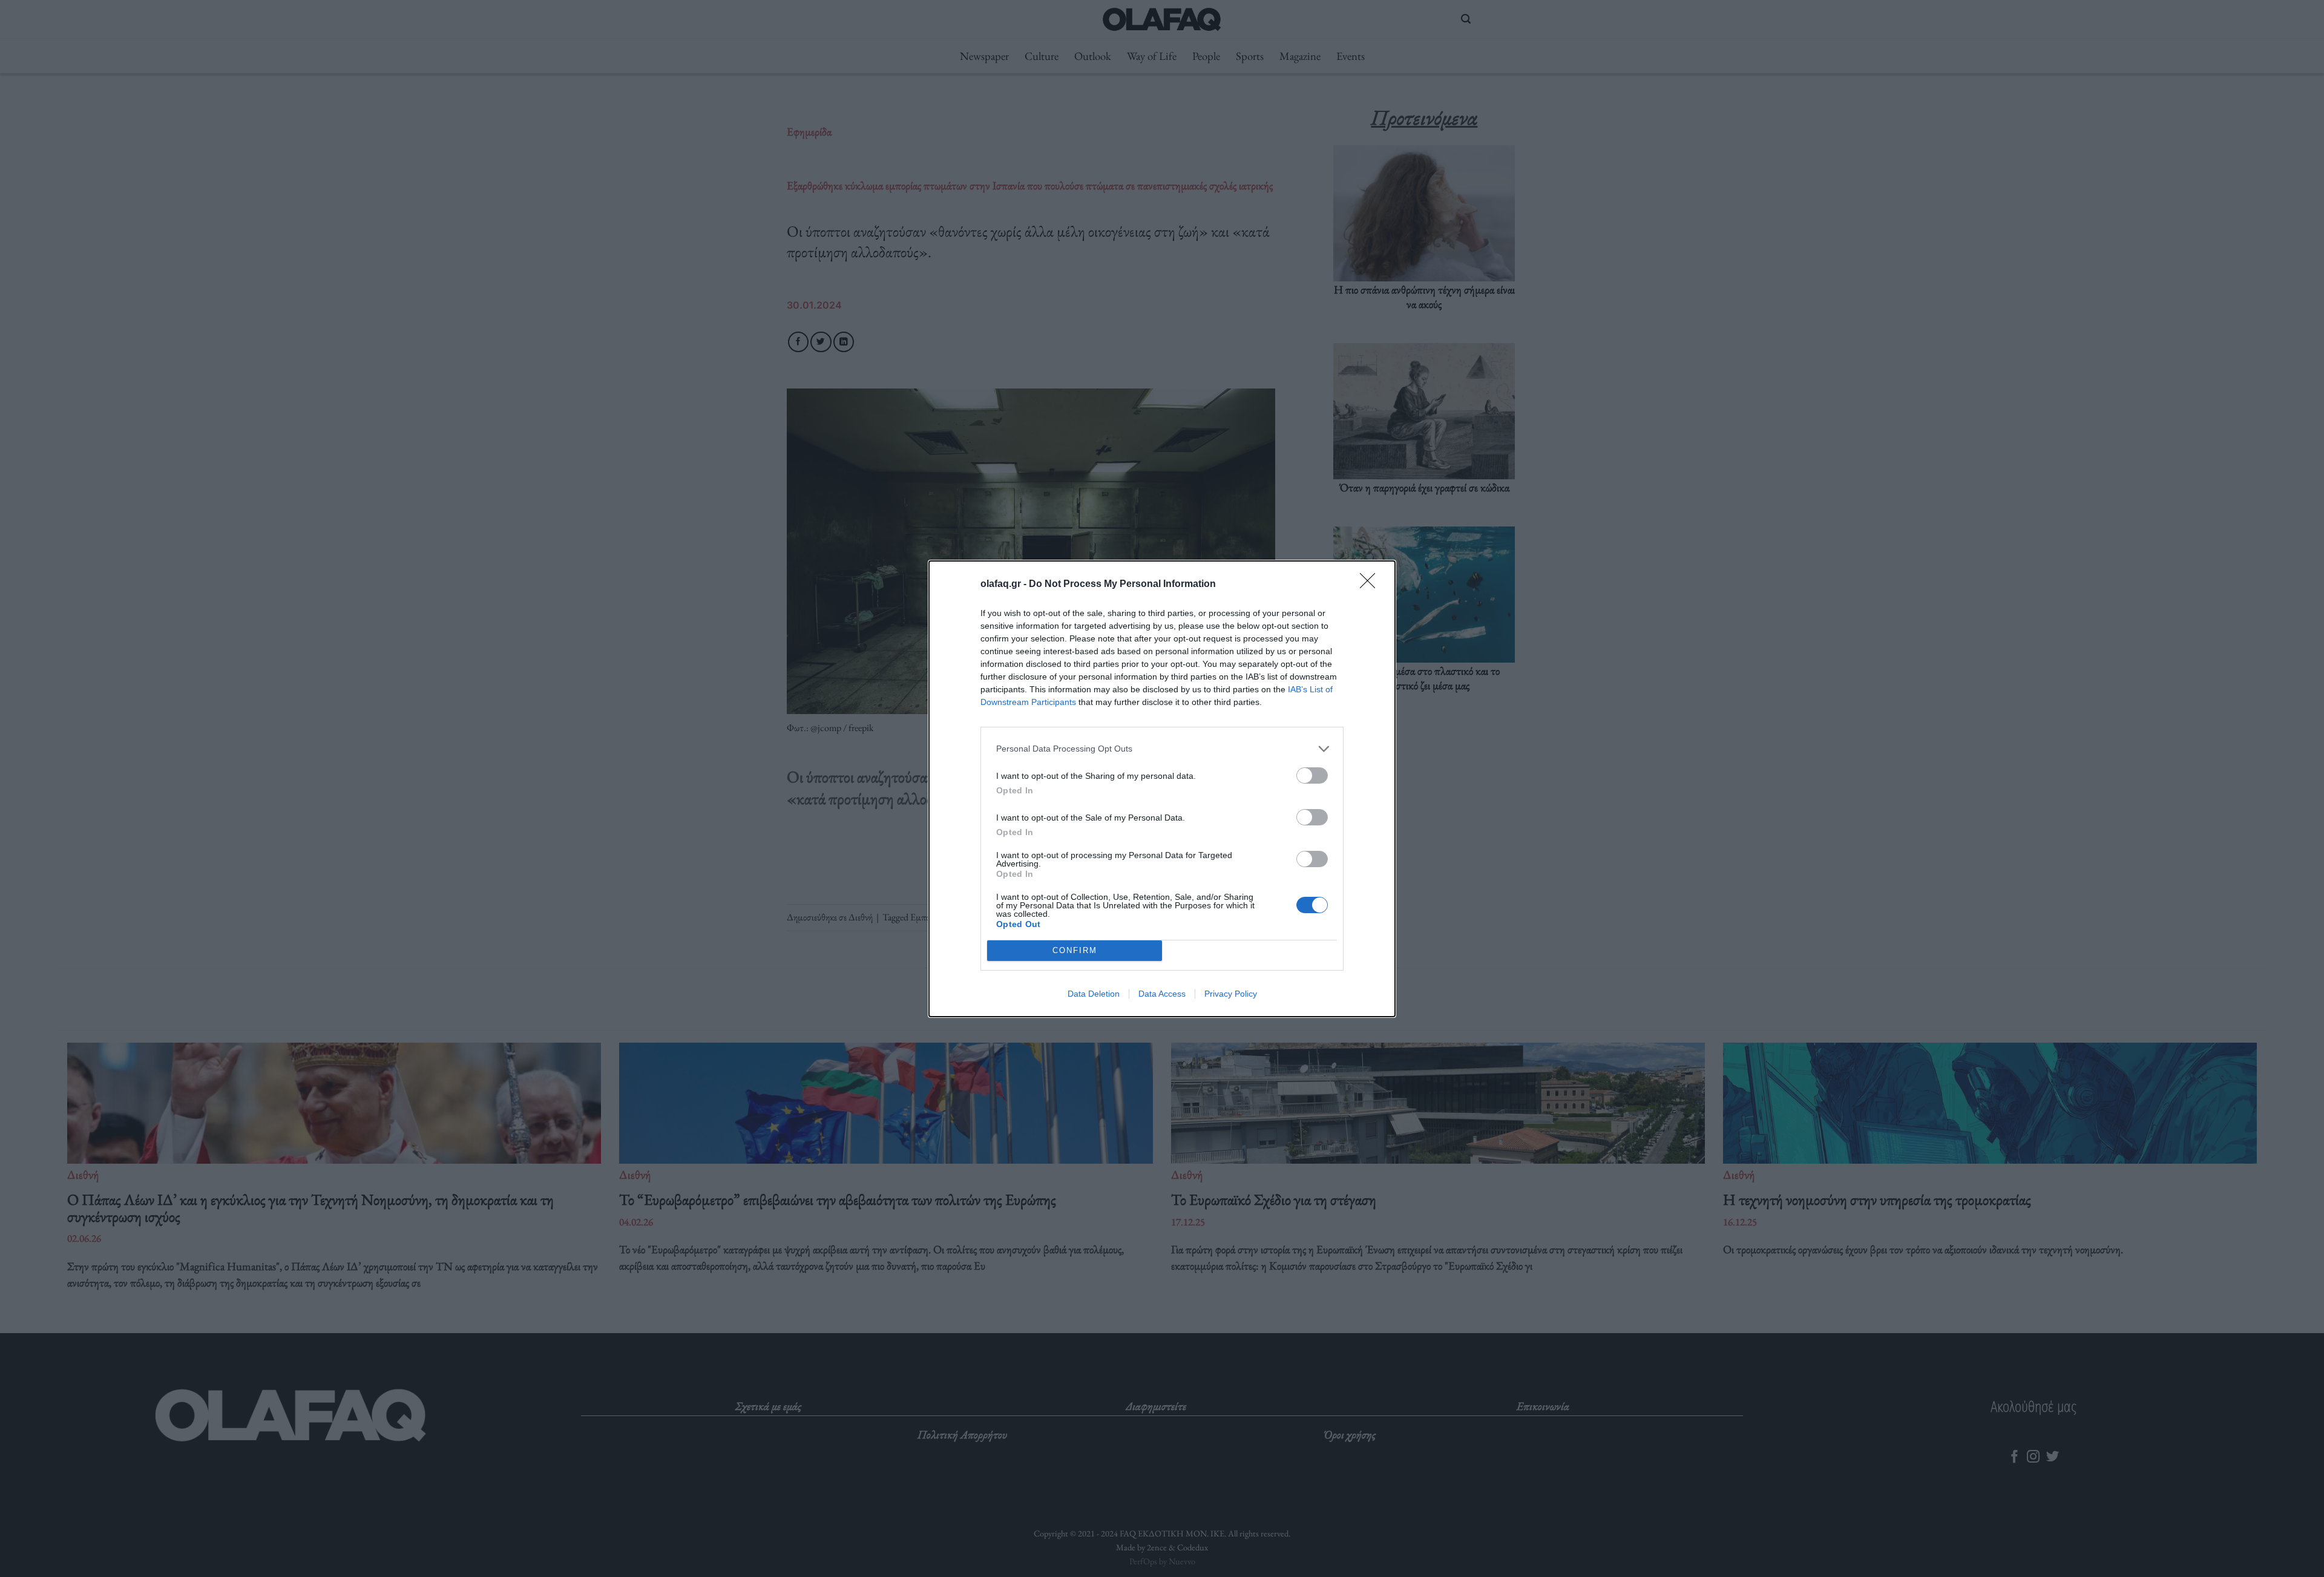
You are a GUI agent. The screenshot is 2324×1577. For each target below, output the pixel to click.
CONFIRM (1075, 950)
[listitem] (1162, 749)
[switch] (1312, 775)
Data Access (1162, 994)
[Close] (1371, 585)
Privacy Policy (1231, 994)
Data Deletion (1094, 994)
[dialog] (1162, 789)
